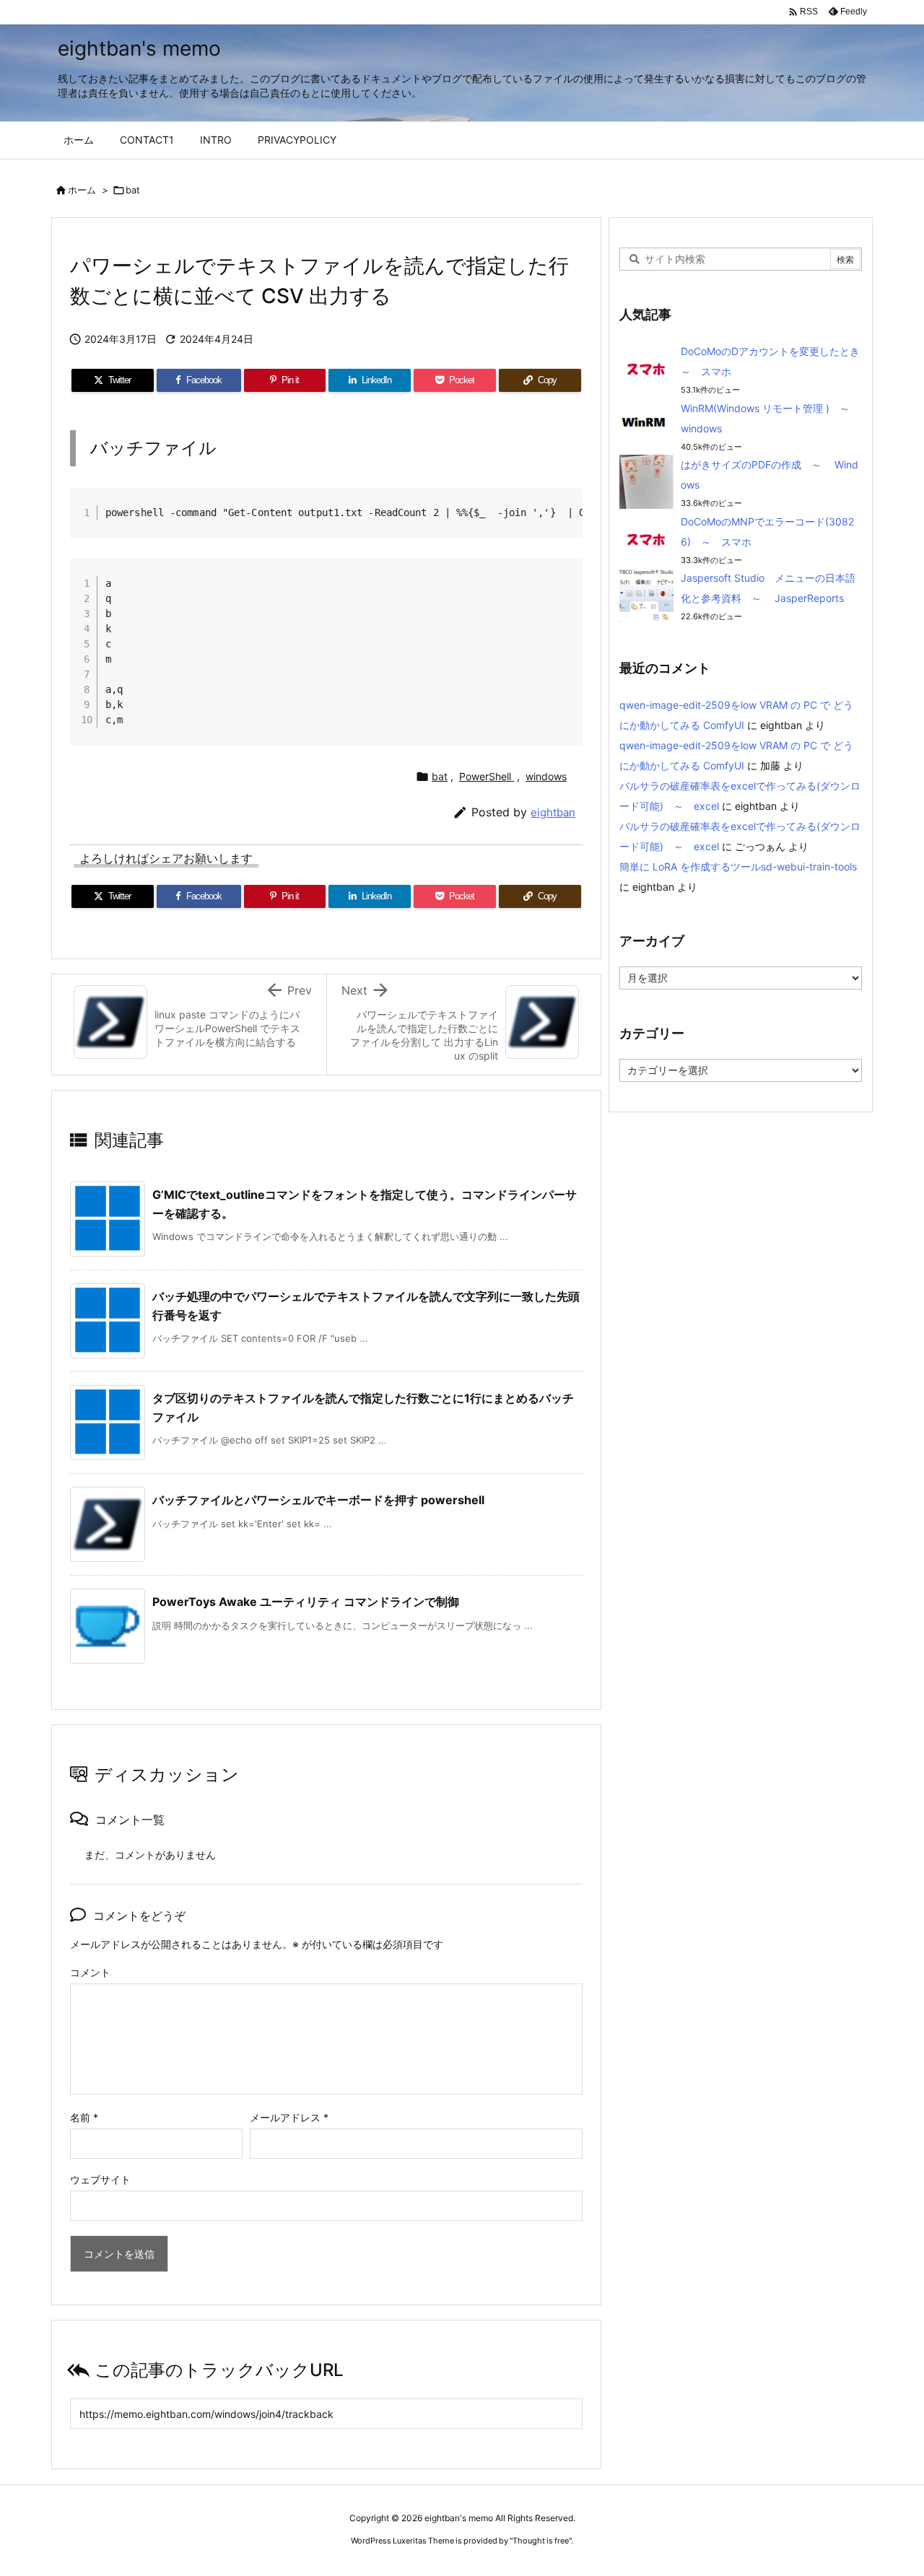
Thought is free (541, 2541)
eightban (553, 812)
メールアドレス (289, 2117)
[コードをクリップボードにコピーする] (566, 520)
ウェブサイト (100, 2179)
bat (133, 190)
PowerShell (487, 776)
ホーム (82, 190)
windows (546, 776)
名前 (84, 2117)
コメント (90, 1972)
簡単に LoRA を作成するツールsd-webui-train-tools (738, 866)
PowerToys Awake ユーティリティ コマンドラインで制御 (306, 1602)
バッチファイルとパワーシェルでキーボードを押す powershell (318, 1500)
